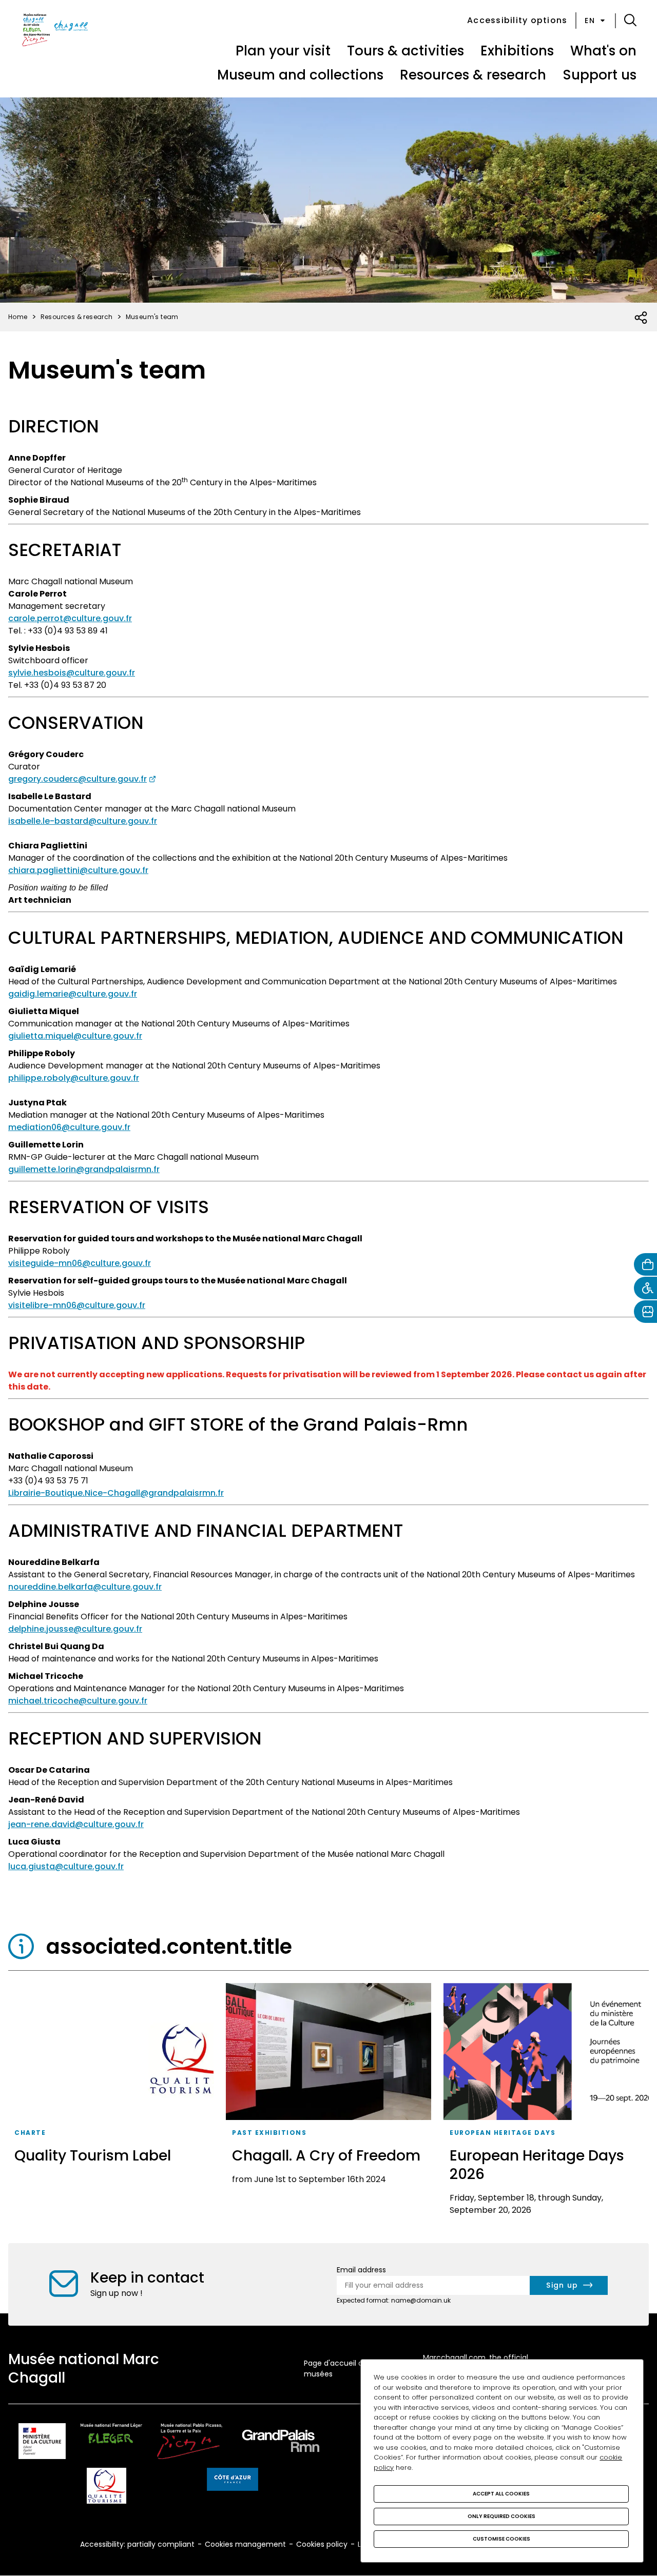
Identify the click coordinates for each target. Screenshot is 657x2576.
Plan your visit (283, 51)
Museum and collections (300, 75)
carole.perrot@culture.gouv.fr (70, 618)
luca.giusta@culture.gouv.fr (66, 1866)
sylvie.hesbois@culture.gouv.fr (72, 673)
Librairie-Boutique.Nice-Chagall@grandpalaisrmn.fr (116, 1493)
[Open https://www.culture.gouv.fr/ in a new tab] (42, 2443)
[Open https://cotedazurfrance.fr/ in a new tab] (233, 2481)
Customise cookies (501, 2539)
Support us (600, 75)
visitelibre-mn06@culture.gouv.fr (77, 1305)
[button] (630, 21)
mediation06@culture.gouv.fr (69, 1127)
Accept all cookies (501, 2494)
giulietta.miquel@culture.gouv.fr (75, 1036)
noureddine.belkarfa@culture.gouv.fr (85, 1587)
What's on (603, 51)
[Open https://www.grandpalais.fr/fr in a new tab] (281, 2443)
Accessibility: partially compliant (137, 2544)
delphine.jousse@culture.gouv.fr (75, 1629)
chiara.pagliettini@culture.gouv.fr (78, 870)
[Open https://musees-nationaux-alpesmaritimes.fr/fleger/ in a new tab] (112, 2443)
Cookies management (245, 2544)
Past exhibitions (269, 2133)
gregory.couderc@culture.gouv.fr (78, 779)
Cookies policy (322, 2544)
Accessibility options (517, 20)
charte (30, 2133)
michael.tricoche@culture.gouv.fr (78, 1701)
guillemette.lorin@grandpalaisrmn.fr (84, 1169)
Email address (361, 2270)
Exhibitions (517, 51)
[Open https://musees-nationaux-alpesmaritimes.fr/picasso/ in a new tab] (190, 2443)
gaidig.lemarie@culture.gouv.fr (73, 994)
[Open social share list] (641, 318)
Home (18, 317)
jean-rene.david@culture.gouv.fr (76, 1824)
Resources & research (473, 75)
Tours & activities (405, 51)
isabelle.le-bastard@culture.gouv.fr (83, 821)
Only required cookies (501, 2516)
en (590, 21)
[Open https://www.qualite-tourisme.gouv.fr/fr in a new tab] (107, 2488)
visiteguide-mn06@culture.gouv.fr (80, 1263)
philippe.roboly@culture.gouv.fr (74, 1078)
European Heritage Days (503, 2133)
